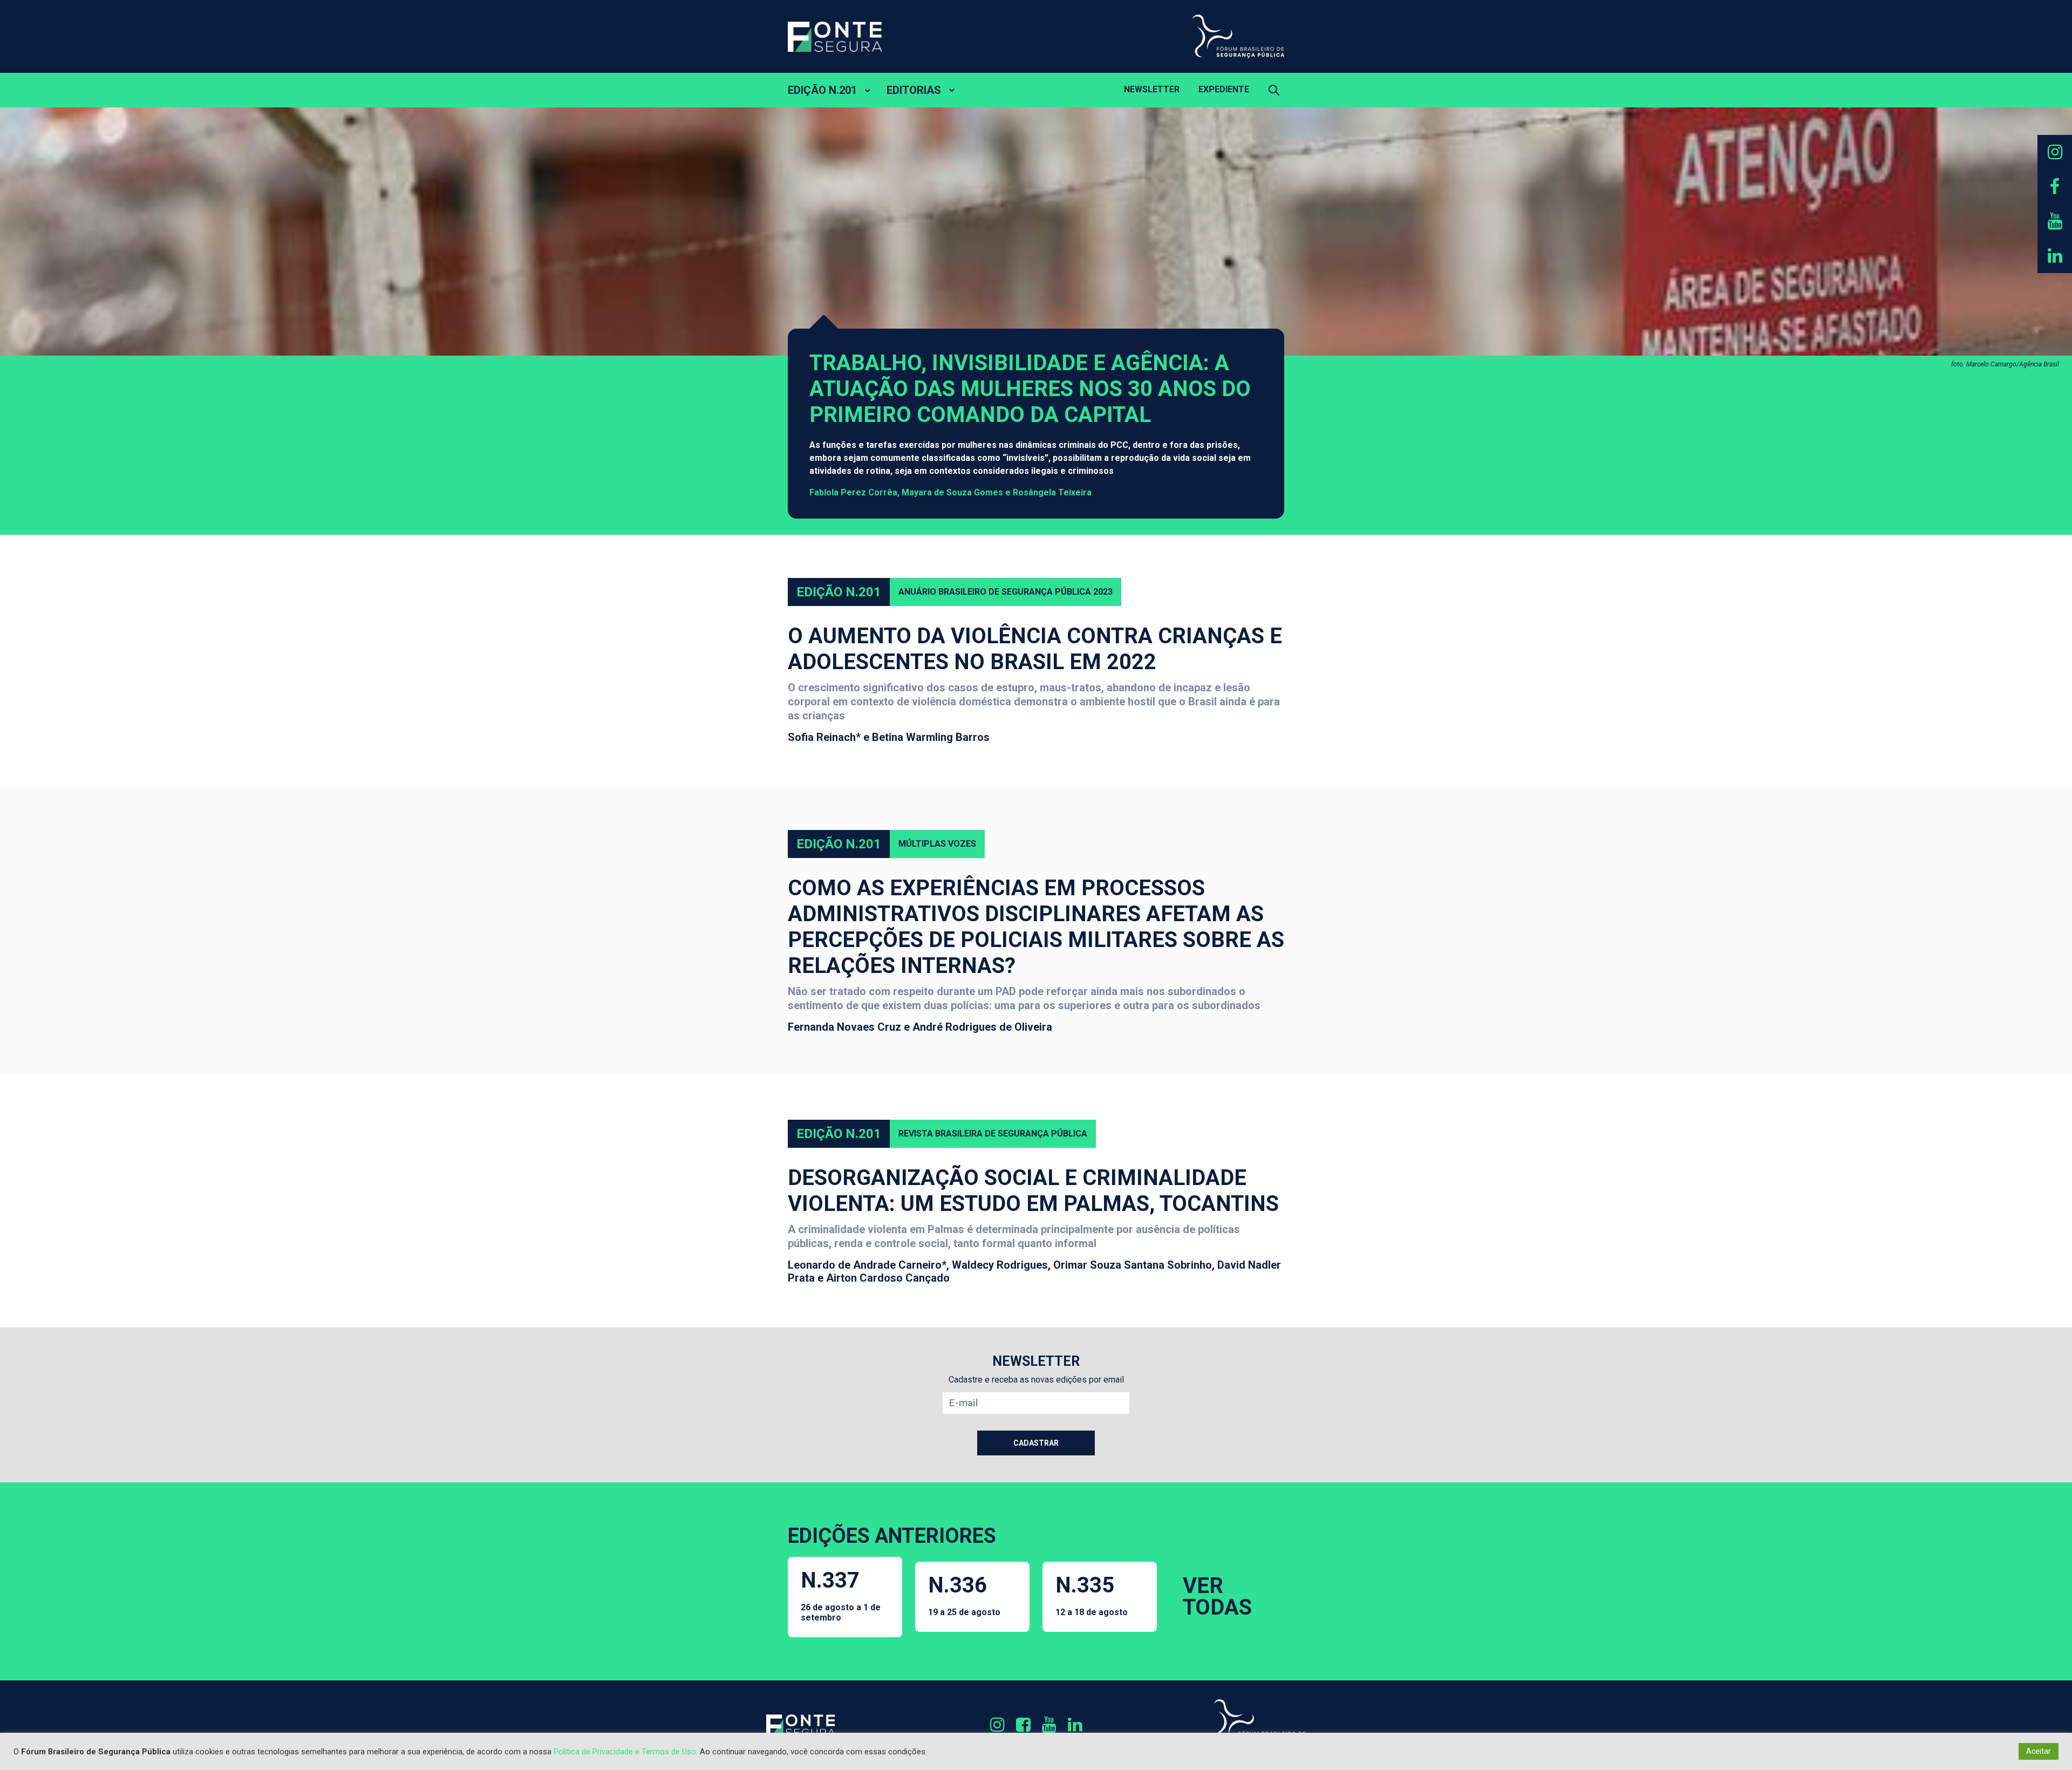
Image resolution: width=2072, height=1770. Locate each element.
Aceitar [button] (2039, 1751)
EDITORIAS (914, 90)
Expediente (1224, 89)
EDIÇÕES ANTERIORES (892, 1536)
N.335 (1092, 1595)
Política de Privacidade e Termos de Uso (625, 1752)
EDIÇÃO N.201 (822, 90)
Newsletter (1152, 89)
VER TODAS (1217, 1597)
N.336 (964, 1595)
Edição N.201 (839, 592)
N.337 (841, 1595)
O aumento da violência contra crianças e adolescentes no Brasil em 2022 (1035, 649)
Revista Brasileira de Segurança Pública (993, 1134)
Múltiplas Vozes (937, 844)
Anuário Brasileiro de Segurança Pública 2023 (1006, 592)
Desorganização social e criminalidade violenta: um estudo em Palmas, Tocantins (1033, 1191)
